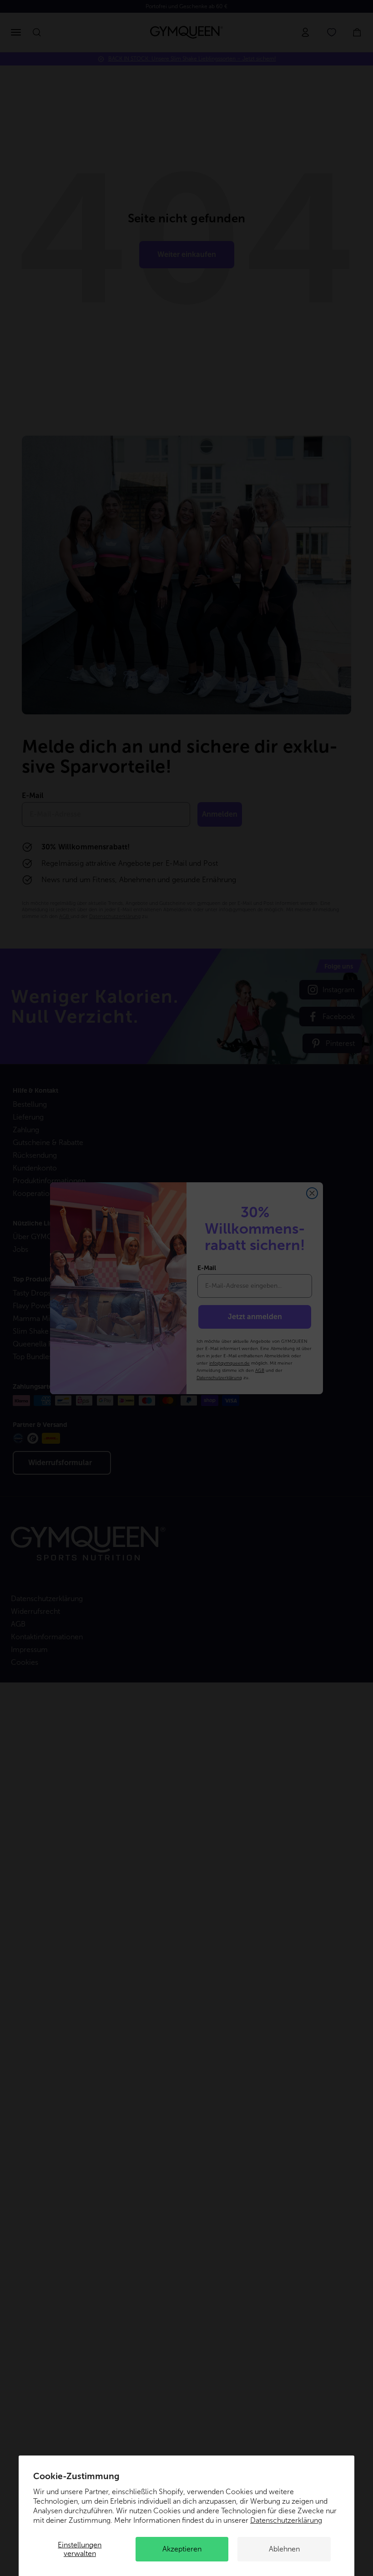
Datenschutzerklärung (286, 2520)
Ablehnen (284, 2549)
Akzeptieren (182, 2549)
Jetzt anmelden (255, 1317)
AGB (260, 1370)
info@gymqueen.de (229, 1363)
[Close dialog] (312, 1193)
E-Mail (207, 1268)
